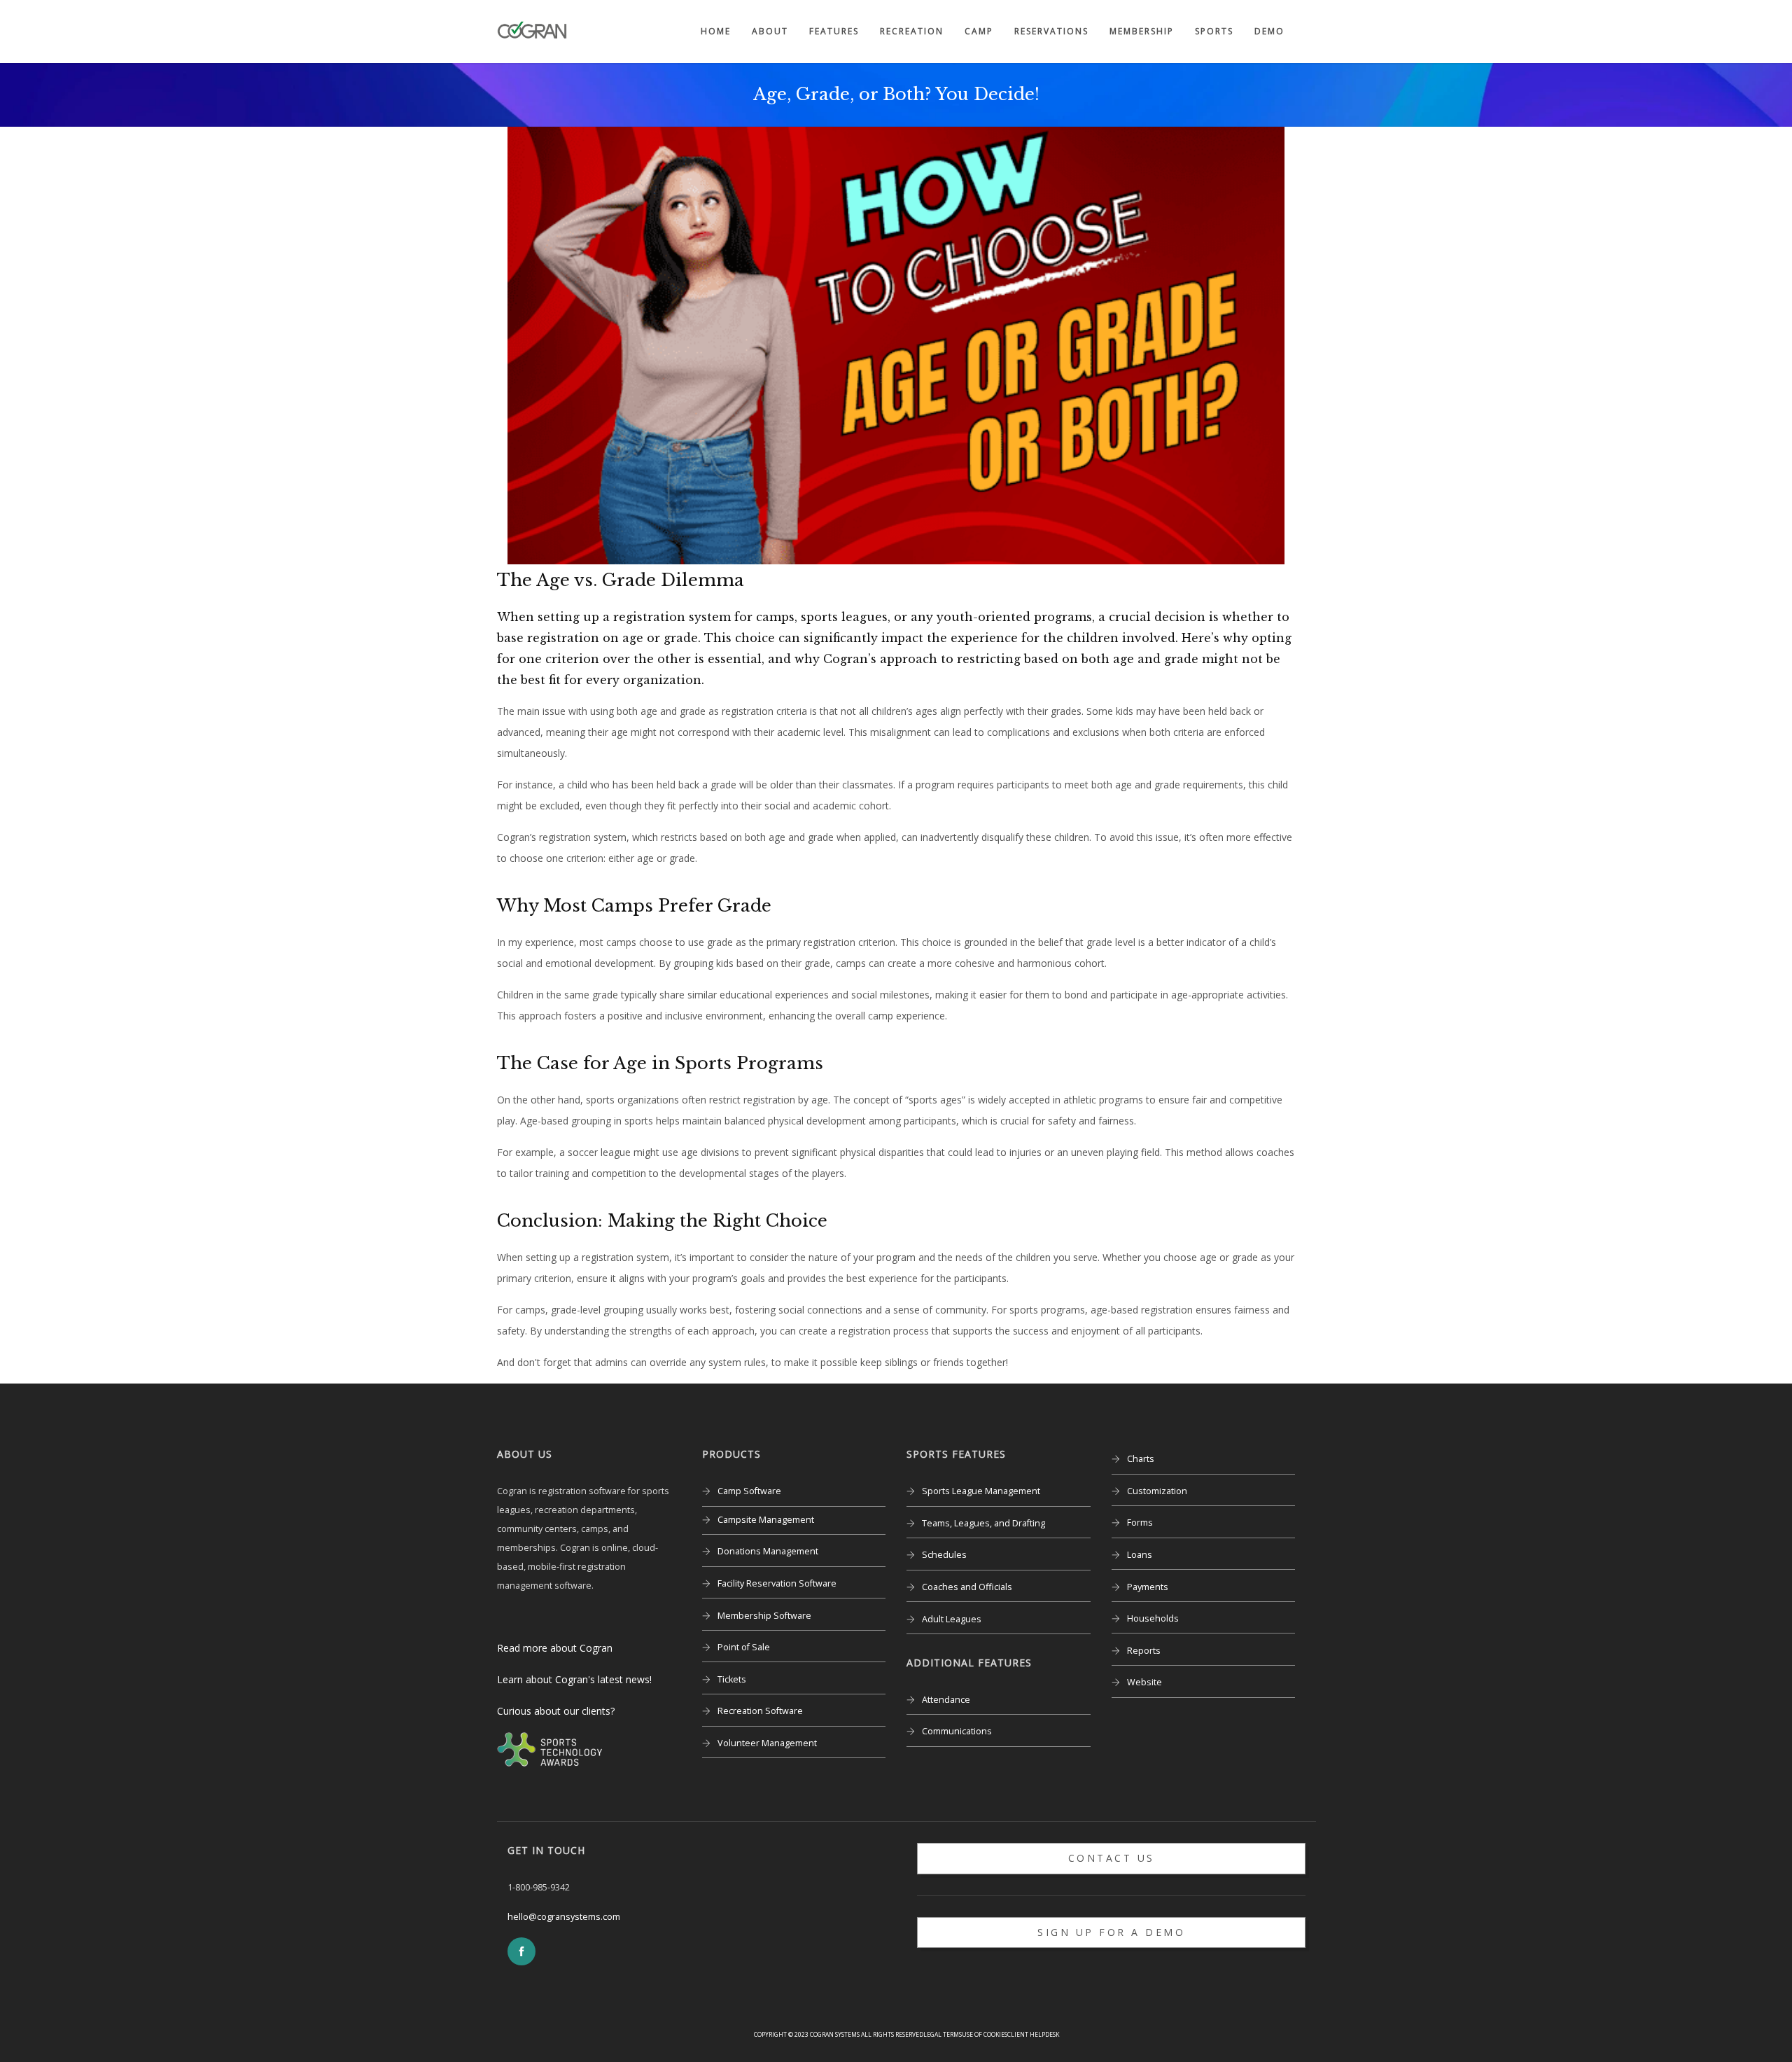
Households (1153, 1618)
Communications (957, 1731)
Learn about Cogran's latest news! (574, 1679)
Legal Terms (943, 2034)
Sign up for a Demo (1111, 1932)
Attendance (946, 1700)
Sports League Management (981, 1491)
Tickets (732, 1679)
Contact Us (1112, 1858)
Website (1144, 1682)
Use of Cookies (985, 2034)
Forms (1140, 1523)
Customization (1157, 1491)
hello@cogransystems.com (564, 1917)
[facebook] (521, 1951)
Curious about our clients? (556, 1711)
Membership (1142, 31)
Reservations (1051, 31)
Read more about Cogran (555, 1648)
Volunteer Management (767, 1743)
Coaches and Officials (967, 1587)
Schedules (944, 1555)
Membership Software (764, 1616)
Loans (1140, 1555)
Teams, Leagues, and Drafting (983, 1523)
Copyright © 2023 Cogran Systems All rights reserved (839, 2034)
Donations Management (768, 1551)
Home (716, 31)
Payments (1148, 1587)
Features (834, 31)
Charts (1141, 1459)
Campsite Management (766, 1520)
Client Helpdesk (1033, 2034)
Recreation (912, 31)
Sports (1214, 31)
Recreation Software (760, 1711)
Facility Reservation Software (777, 1583)
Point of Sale (744, 1647)
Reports (1144, 1651)
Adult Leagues (952, 1619)
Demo (1269, 31)
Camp (979, 31)
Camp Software (749, 1491)
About (770, 31)
